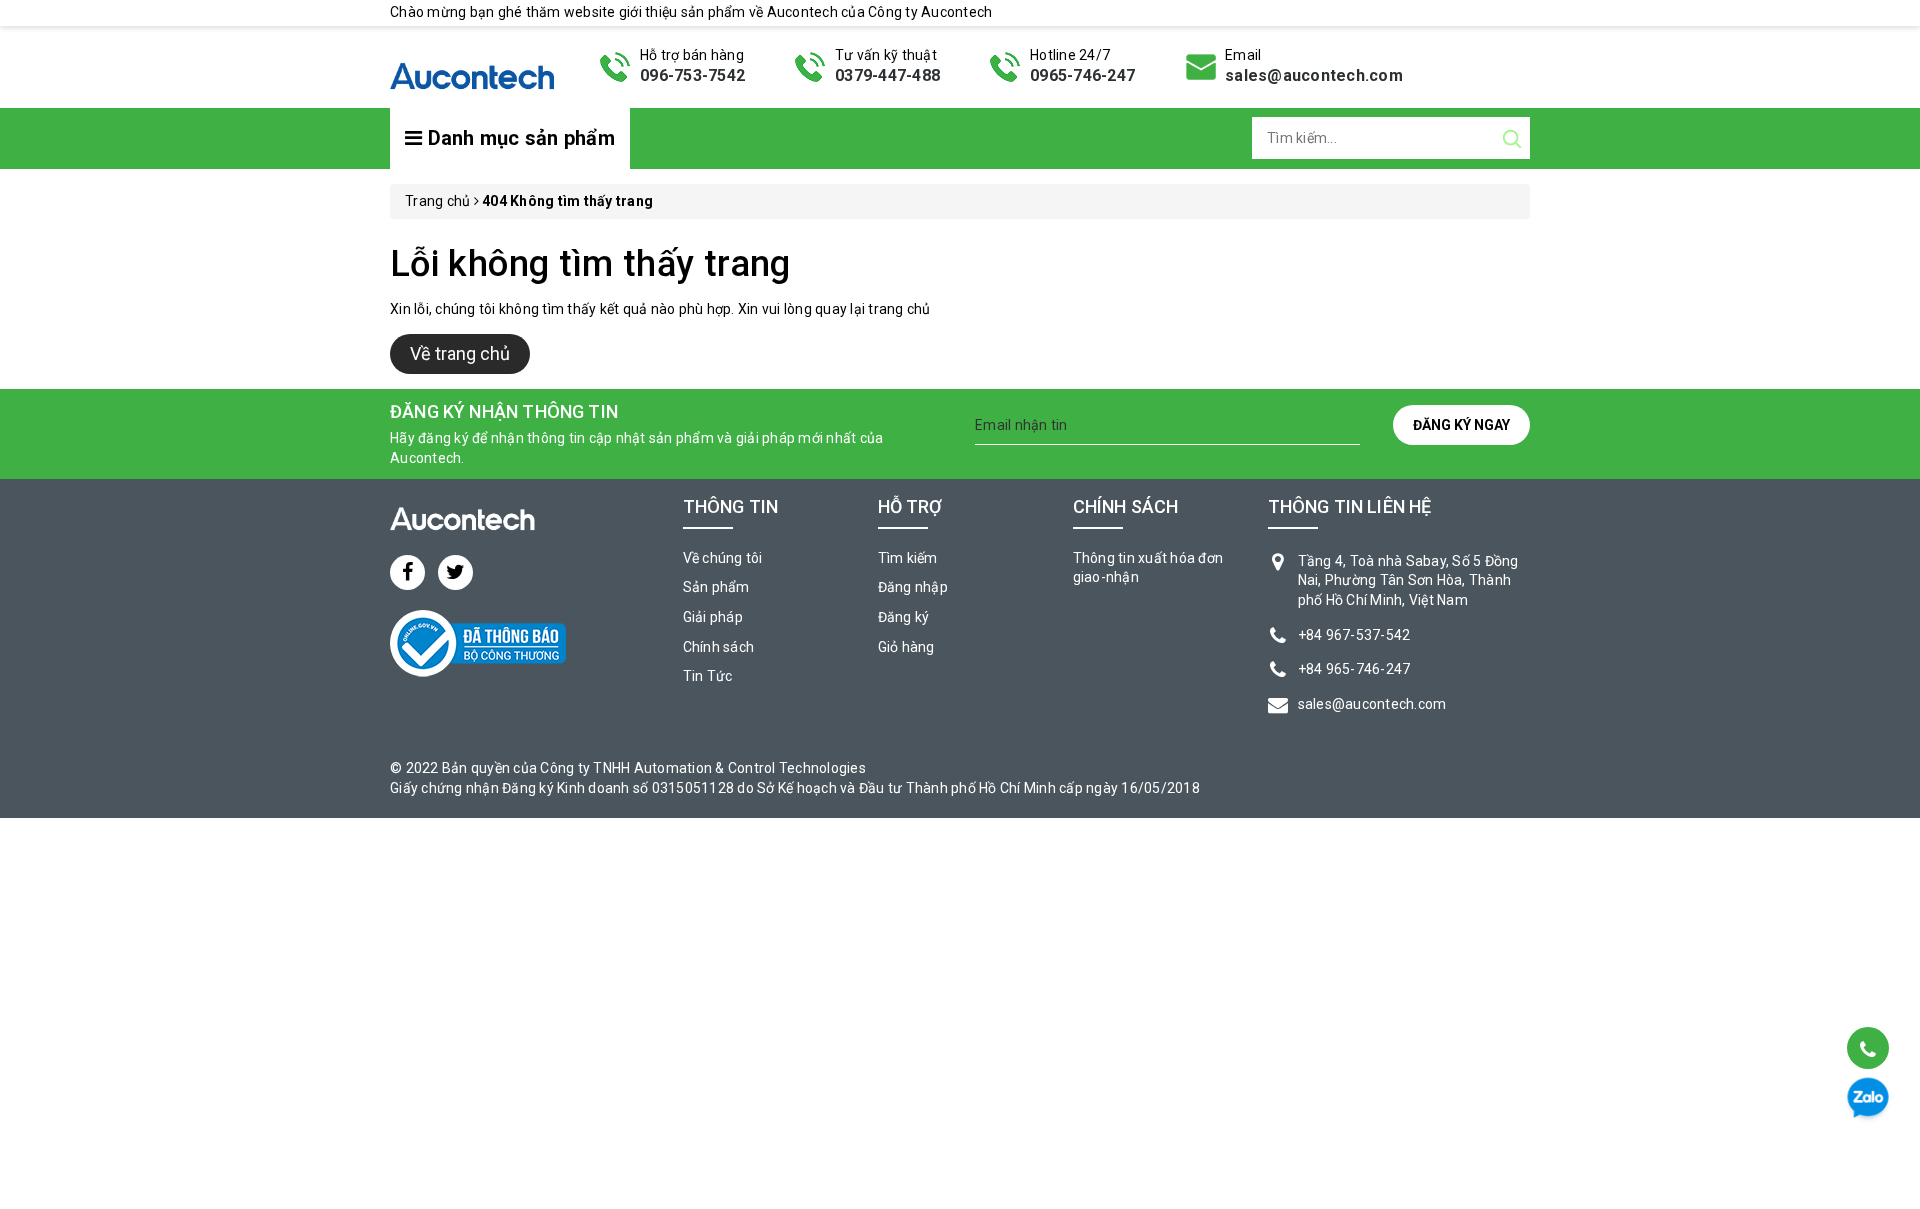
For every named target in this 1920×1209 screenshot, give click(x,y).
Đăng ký (904, 617)
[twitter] (455, 572)
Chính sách (719, 647)
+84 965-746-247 (1354, 669)
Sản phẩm (716, 587)
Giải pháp (713, 617)
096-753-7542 (692, 75)
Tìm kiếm (908, 558)
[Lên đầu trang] (1866, 997)
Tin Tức (708, 676)
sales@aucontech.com (1314, 75)
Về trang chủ (460, 353)
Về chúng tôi (723, 558)
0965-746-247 (1082, 75)
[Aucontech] (472, 65)
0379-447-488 (887, 75)
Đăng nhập (913, 587)
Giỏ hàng (906, 647)
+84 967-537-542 (1354, 635)
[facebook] (407, 572)
